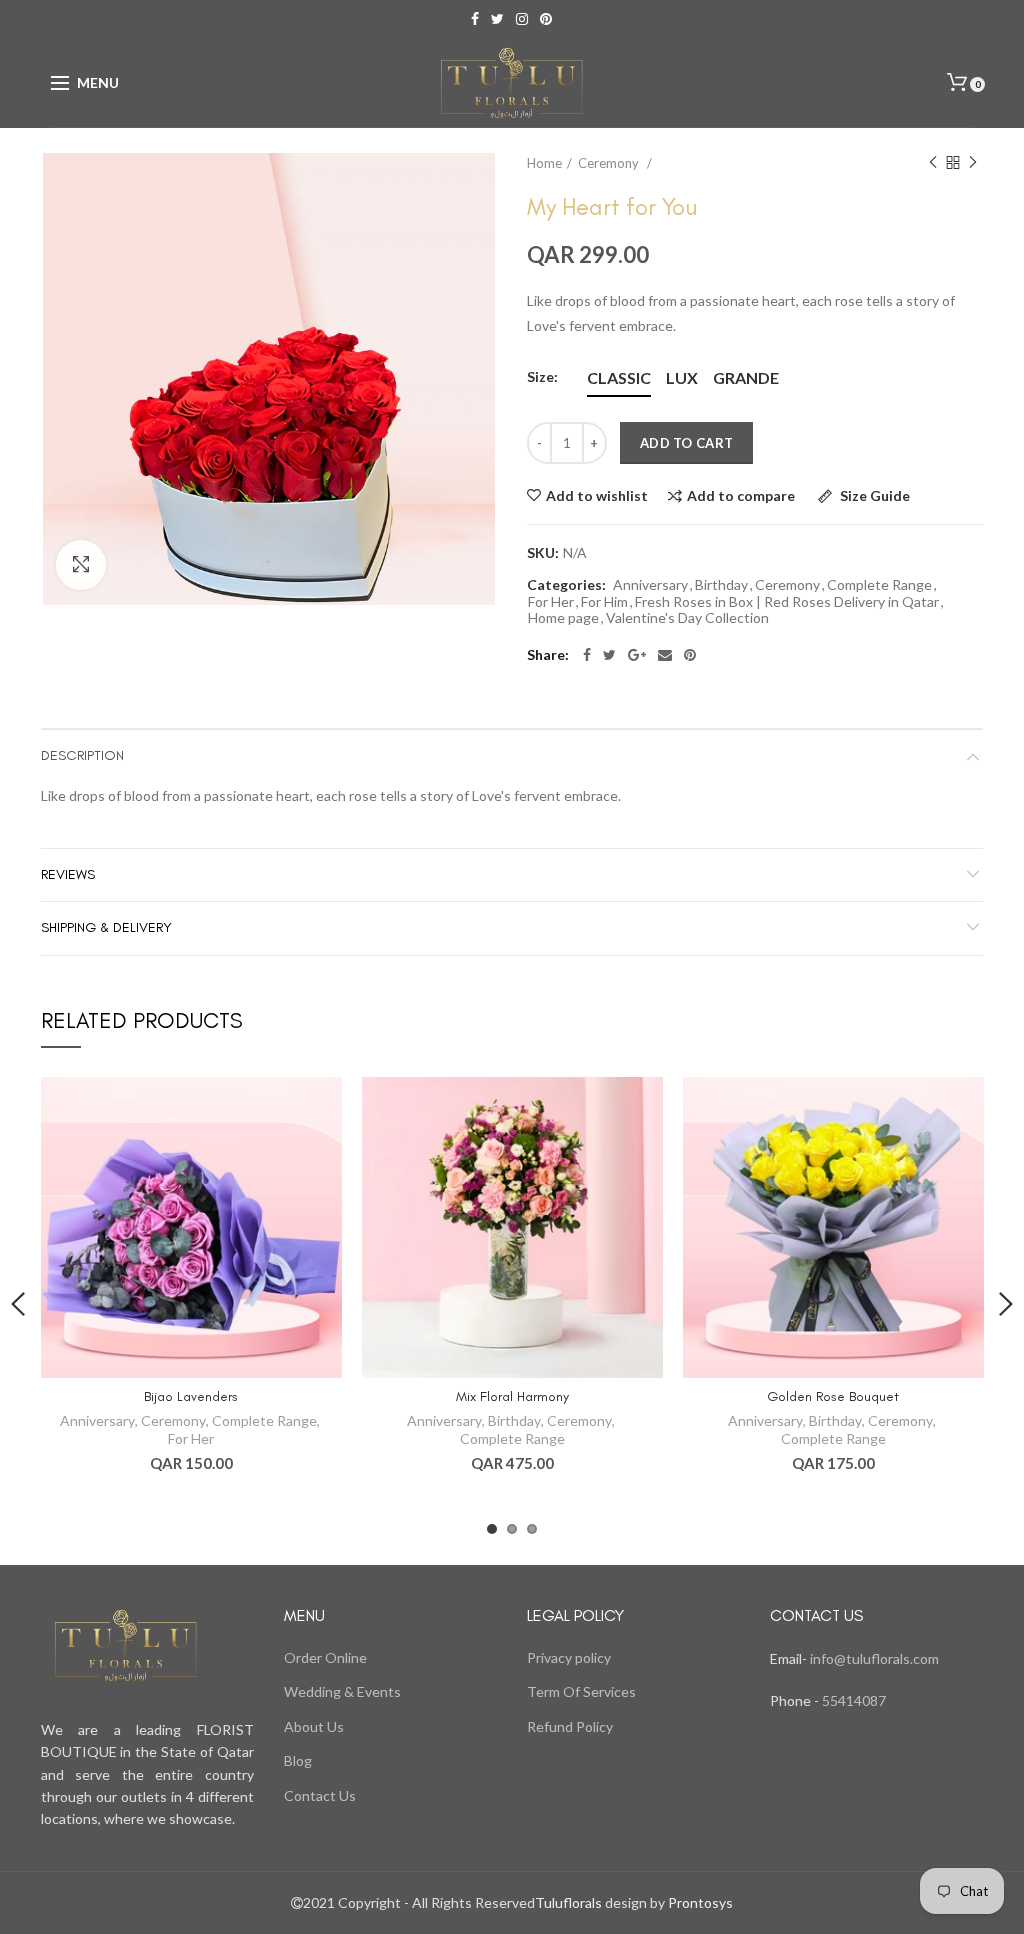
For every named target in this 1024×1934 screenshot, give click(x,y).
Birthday (721, 585)
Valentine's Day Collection (687, 618)
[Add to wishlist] (314, 1104)
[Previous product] (933, 163)
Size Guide (873, 496)
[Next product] (973, 163)
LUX (682, 377)
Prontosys (699, 1902)
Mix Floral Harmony (512, 1396)
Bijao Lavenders (191, 1396)
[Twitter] (609, 655)
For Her (551, 602)
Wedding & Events (342, 1691)
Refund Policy (570, 1726)
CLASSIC (619, 377)
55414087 (852, 1700)
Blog (298, 1760)
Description (82, 755)
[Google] (637, 655)
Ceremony (610, 163)
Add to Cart (686, 443)
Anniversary (650, 585)
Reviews (68, 874)
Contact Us (320, 1795)
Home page (563, 618)
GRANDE (746, 377)
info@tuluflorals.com (874, 1658)
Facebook (475, 19)
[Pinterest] (690, 655)
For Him (604, 602)
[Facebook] (587, 655)
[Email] (665, 655)
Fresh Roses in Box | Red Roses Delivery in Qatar (787, 602)
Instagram (522, 19)
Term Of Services (581, 1691)
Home (544, 163)
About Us (314, 1726)
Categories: (566, 585)
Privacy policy (569, 1657)
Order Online (325, 1657)
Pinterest (546, 19)
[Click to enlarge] (81, 565)
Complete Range (879, 585)
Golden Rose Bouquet (833, 1396)
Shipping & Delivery (106, 927)
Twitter (497, 19)
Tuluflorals (568, 1902)
